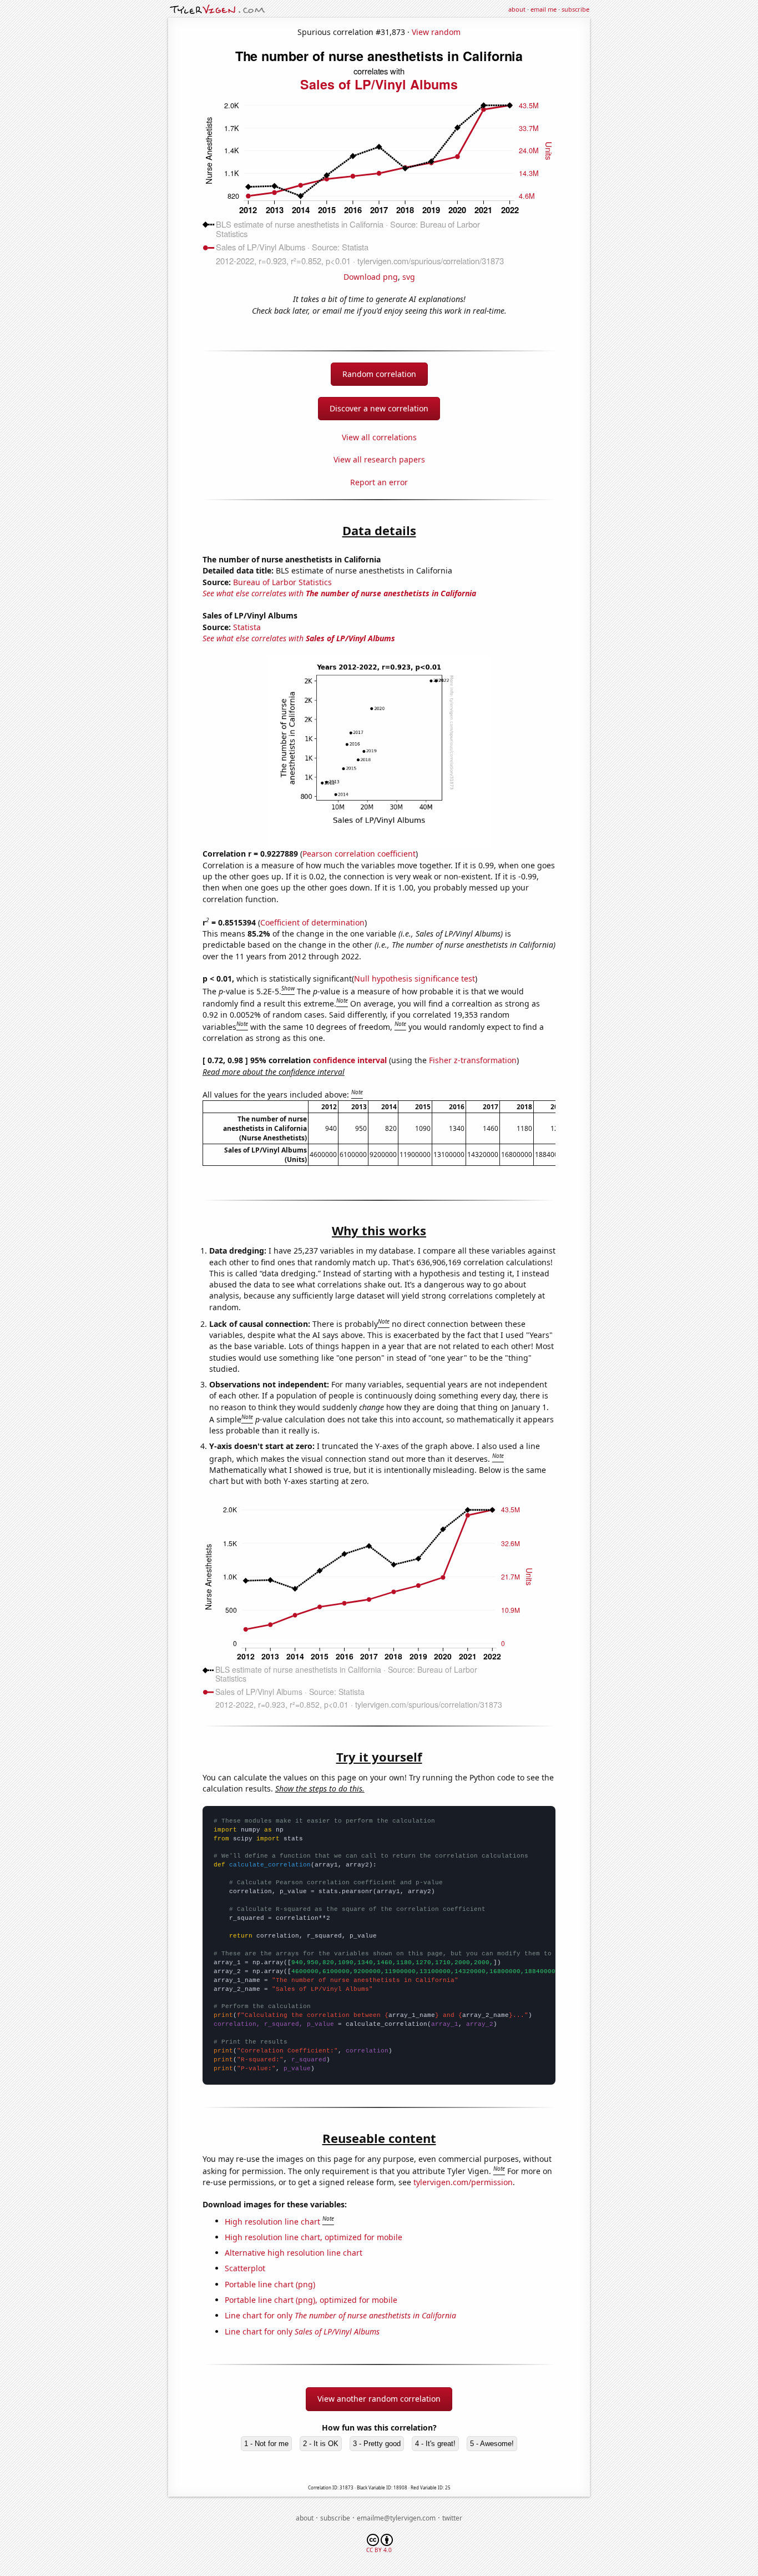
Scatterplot (245, 2268)
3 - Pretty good (377, 2444)
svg (409, 277)
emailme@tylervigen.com (396, 2518)
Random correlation (379, 374)
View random (436, 32)
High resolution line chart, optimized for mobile (314, 2237)
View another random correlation (379, 2399)
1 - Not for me (266, 2444)
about (517, 9)
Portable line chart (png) (270, 2284)
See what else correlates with (339, 593)
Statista (247, 627)
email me (544, 9)
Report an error (379, 482)
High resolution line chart (272, 2221)
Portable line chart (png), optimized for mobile (311, 2300)
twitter (452, 2518)
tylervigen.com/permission (463, 2182)
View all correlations (379, 437)
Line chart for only (340, 2315)
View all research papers (379, 459)
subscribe (575, 9)
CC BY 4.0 (379, 2550)
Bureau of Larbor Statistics (282, 582)
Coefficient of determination (312, 922)
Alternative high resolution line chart (294, 2253)
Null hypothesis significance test (415, 978)
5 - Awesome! (492, 2444)
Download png (371, 277)
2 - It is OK (321, 2444)
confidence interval (350, 1060)
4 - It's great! (435, 2444)
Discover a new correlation (379, 408)
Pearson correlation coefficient (359, 854)
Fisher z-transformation (473, 1060)
